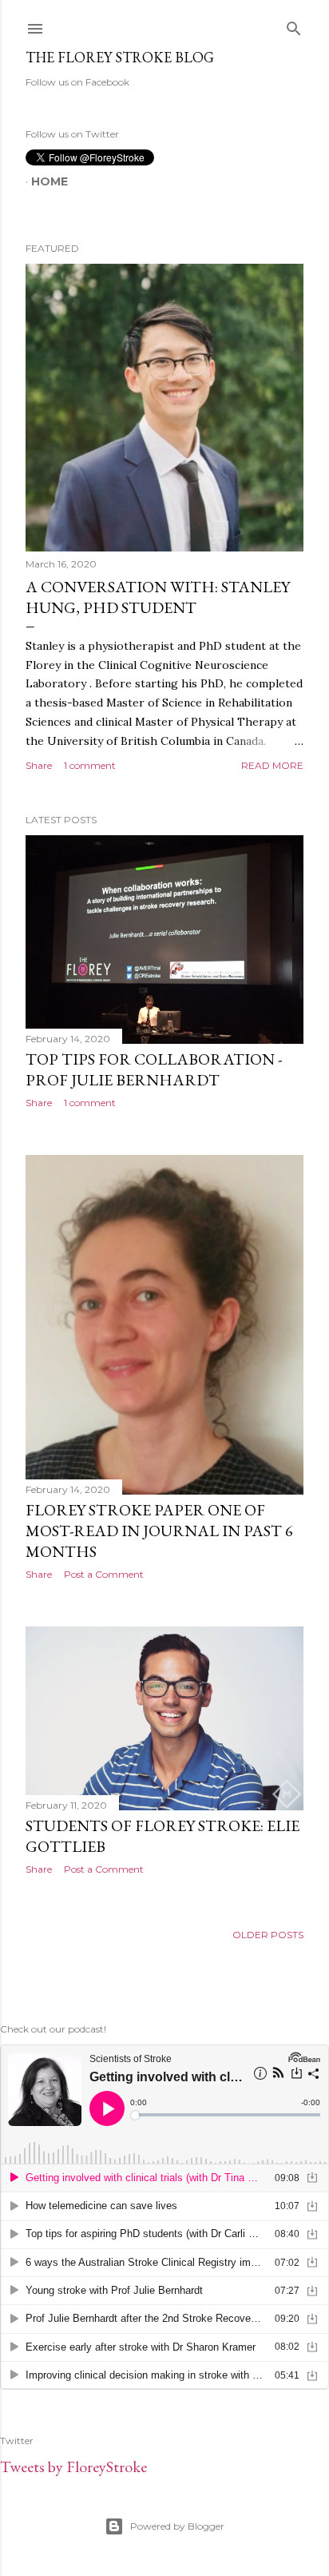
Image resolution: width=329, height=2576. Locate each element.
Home (50, 181)
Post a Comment (104, 1574)
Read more (272, 765)
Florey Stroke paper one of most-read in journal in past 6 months (159, 1531)
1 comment (90, 765)
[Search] (294, 25)
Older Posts (268, 1935)
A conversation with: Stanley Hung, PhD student (158, 597)
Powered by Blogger (177, 2526)
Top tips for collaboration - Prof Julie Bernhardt (154, 1069)
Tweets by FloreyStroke (73, 2467)
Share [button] (39, 765)
